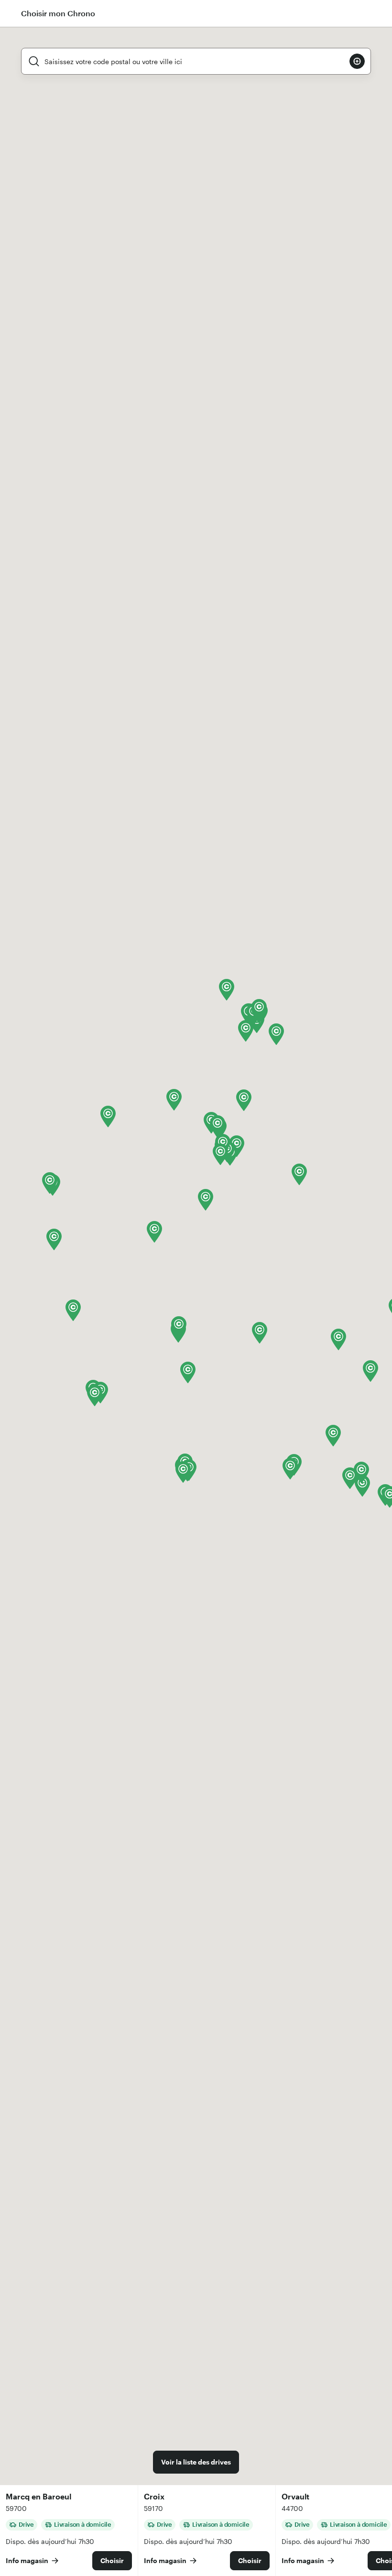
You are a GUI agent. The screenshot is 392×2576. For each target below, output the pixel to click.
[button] (54, 1239)
